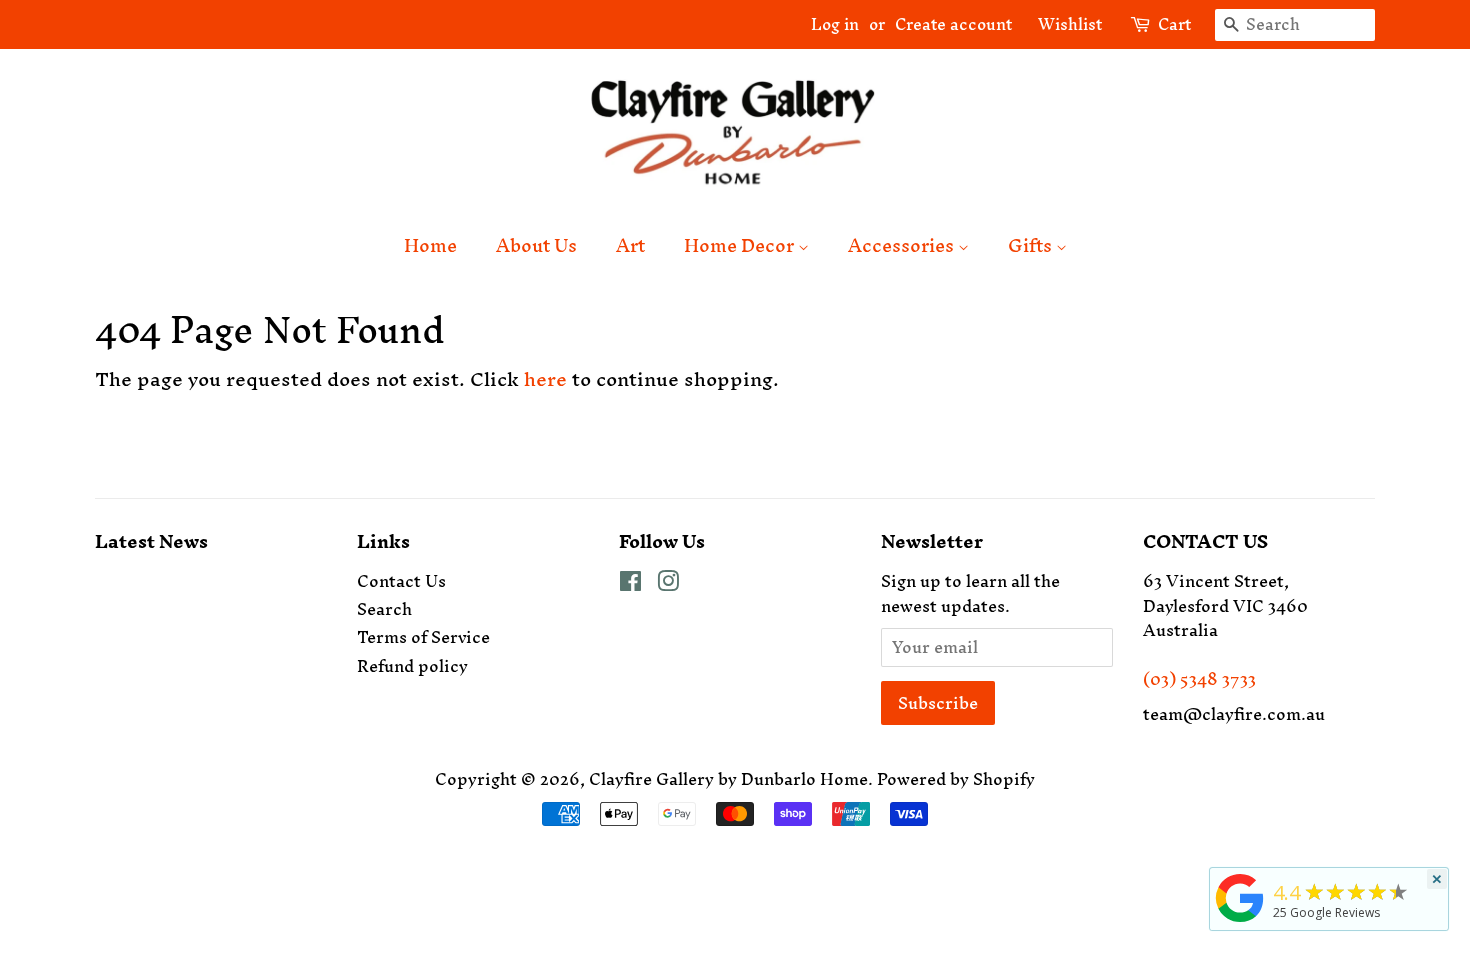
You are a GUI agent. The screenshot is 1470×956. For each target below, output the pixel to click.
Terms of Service (423, 637)
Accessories (903, 245)
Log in (835, 24)
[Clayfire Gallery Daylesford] (1240, 921)
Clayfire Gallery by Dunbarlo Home (728, 779)
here (545, 379)
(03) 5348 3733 (1199, 679)
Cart (1174, 25)
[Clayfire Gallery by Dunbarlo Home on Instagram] (668, 584)
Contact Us (401, 581)
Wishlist (1062, 24)
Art (630, 245)
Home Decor (741, 245)
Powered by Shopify (956, 779)
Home (430, 245)
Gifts (1032, 245)
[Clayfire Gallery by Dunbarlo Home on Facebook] (630, 584)
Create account (953, 24)
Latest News (151, 541)
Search (384, 609)
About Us (536, 245)
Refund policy (412, 666)
